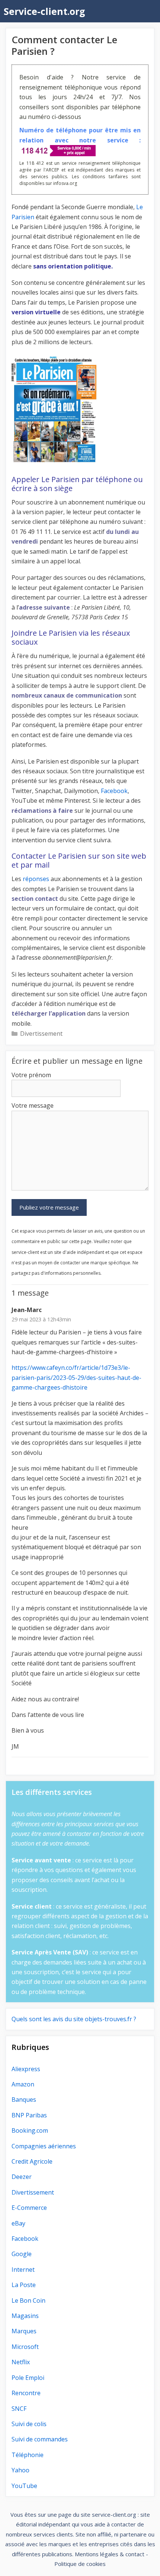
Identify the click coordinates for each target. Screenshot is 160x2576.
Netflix (21, 2362)
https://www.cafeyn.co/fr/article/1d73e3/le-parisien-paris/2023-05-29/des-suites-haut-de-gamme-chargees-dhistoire (76, 1377)
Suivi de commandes (40, 2439)
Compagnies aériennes (44, 2146)
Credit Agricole (32, 2161)
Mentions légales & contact (110, 2554)
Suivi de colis (29, 2424)
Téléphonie (28, 2455)
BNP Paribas (29, 2115)
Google (22, 2254)
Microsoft (25, 2347)
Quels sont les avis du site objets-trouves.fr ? (74, 2019)
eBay (18, 2223)
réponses (36, 879)
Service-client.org (44, 11)
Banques (24, 2100)
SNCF (19, 2409)
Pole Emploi (28, 2378)
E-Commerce (29, 2208)
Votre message (33, 1105)
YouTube (24, 2486)
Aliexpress (26, 2069)
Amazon (23, 2084)
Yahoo (20, 2470)
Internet (23, 2270)
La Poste (24, 2285)
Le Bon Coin (28, 2300)
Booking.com (30, 2130)
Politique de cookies (80, 2564)
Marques (24, 2331)
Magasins (25, 2316)
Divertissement (41, 1034)
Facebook (114, 791)
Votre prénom (31, 1075)
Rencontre (26, 2393)
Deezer (22, 2177)
